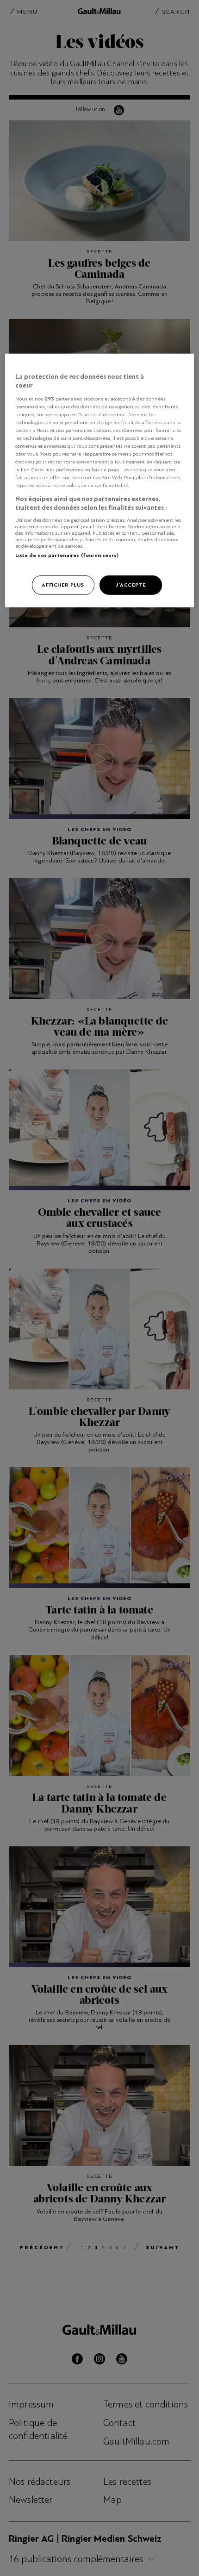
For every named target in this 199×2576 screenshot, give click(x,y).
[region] (100, 480)
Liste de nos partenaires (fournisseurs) (67, 555)
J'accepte (131, 585)
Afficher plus (63, 585)
